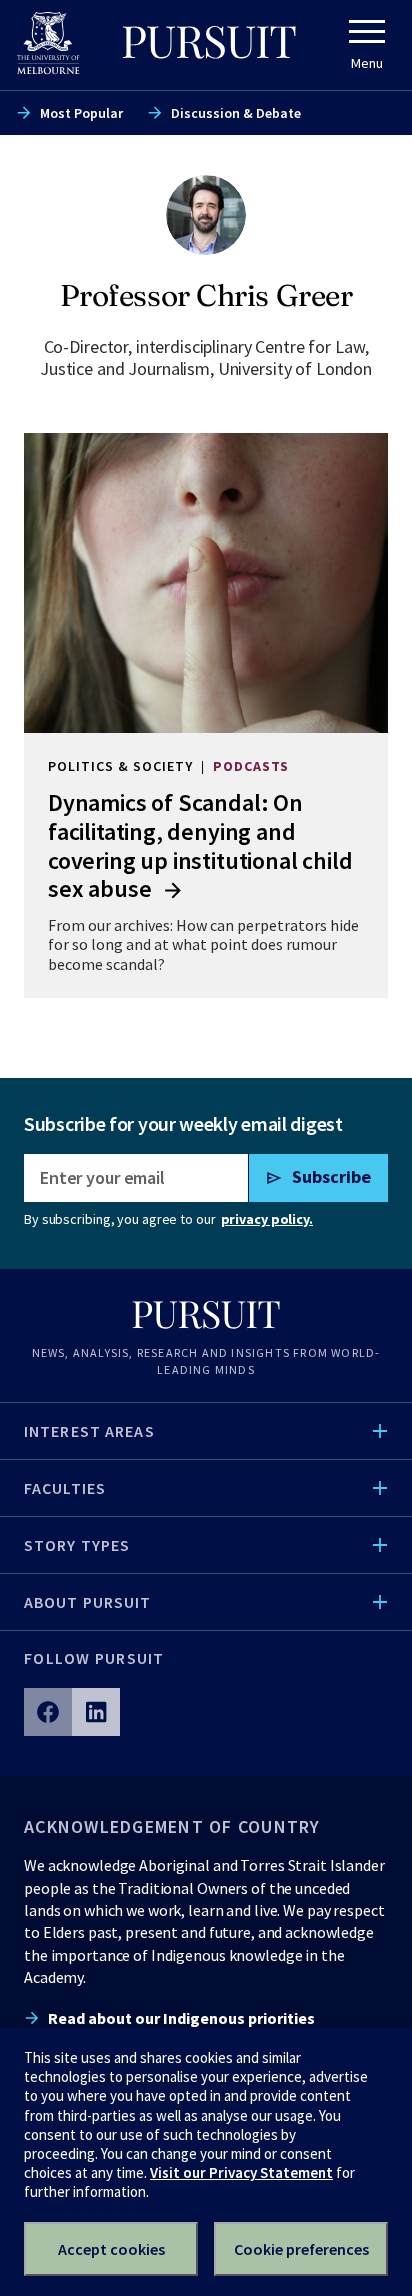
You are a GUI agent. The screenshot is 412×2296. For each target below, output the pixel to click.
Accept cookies (111, 2249)
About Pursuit (88, 1602)
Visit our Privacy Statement (241, 2172)
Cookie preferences (301, 2249)
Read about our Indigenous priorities (181, 2018)
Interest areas (89, 1431)
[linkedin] (96, 1712)
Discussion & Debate (236, 113)
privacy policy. (267, 1219)
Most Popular (81, 113)
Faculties (65, 1488)
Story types (77, 1545)
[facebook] (48, 1712)
